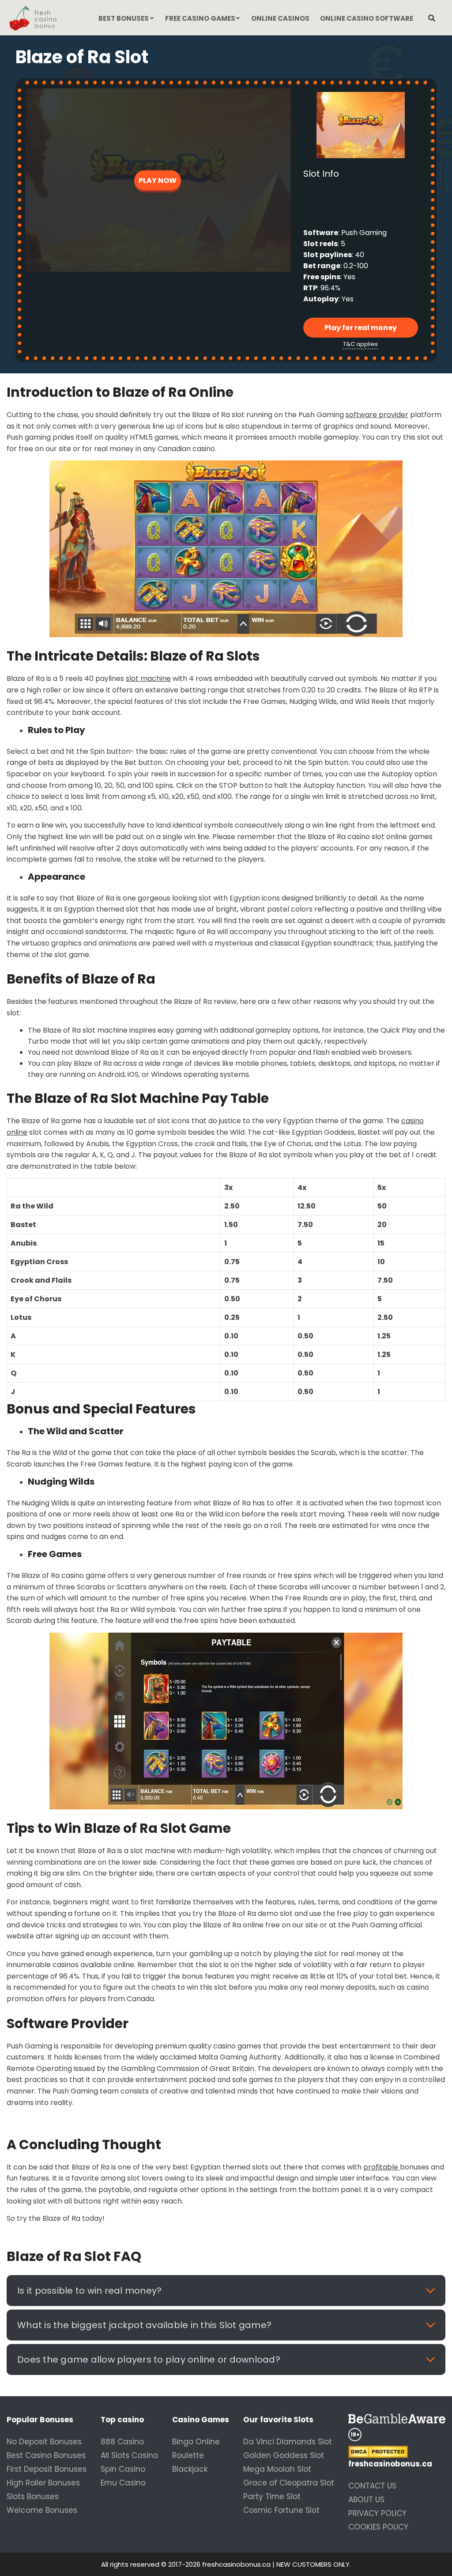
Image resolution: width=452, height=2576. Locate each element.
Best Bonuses (124, 18)
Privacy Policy (377, 2513)
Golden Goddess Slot (284, 2455)
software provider (377, 415)
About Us (366, 2500)
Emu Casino (123, 2483)
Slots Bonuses (33, 2496)
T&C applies (360, 344)
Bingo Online (196, 2442)
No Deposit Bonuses (44, 2442)
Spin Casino (123, 2469)
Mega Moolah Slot (277, 2469)
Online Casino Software (367, 18)
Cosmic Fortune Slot (281, 2510)
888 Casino (122, 2442)
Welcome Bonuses (42, 2510)
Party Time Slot (272, 2496)
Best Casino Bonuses (46, 2455)
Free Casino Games (200, 18)
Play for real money (361, 328)
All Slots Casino (129, 2455)
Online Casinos (280, 18)
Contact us (372, 2486)
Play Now (158, 180)
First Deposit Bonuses (47, 2469)
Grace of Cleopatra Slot (289, 2483)
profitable (382, 2167)
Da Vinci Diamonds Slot (288, 2442)
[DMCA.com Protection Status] (397, 2452)
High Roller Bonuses (43, 2483)
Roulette (188, 2455)
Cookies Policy (378, 2527)
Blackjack (190, 2469)
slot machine (148, 678)
